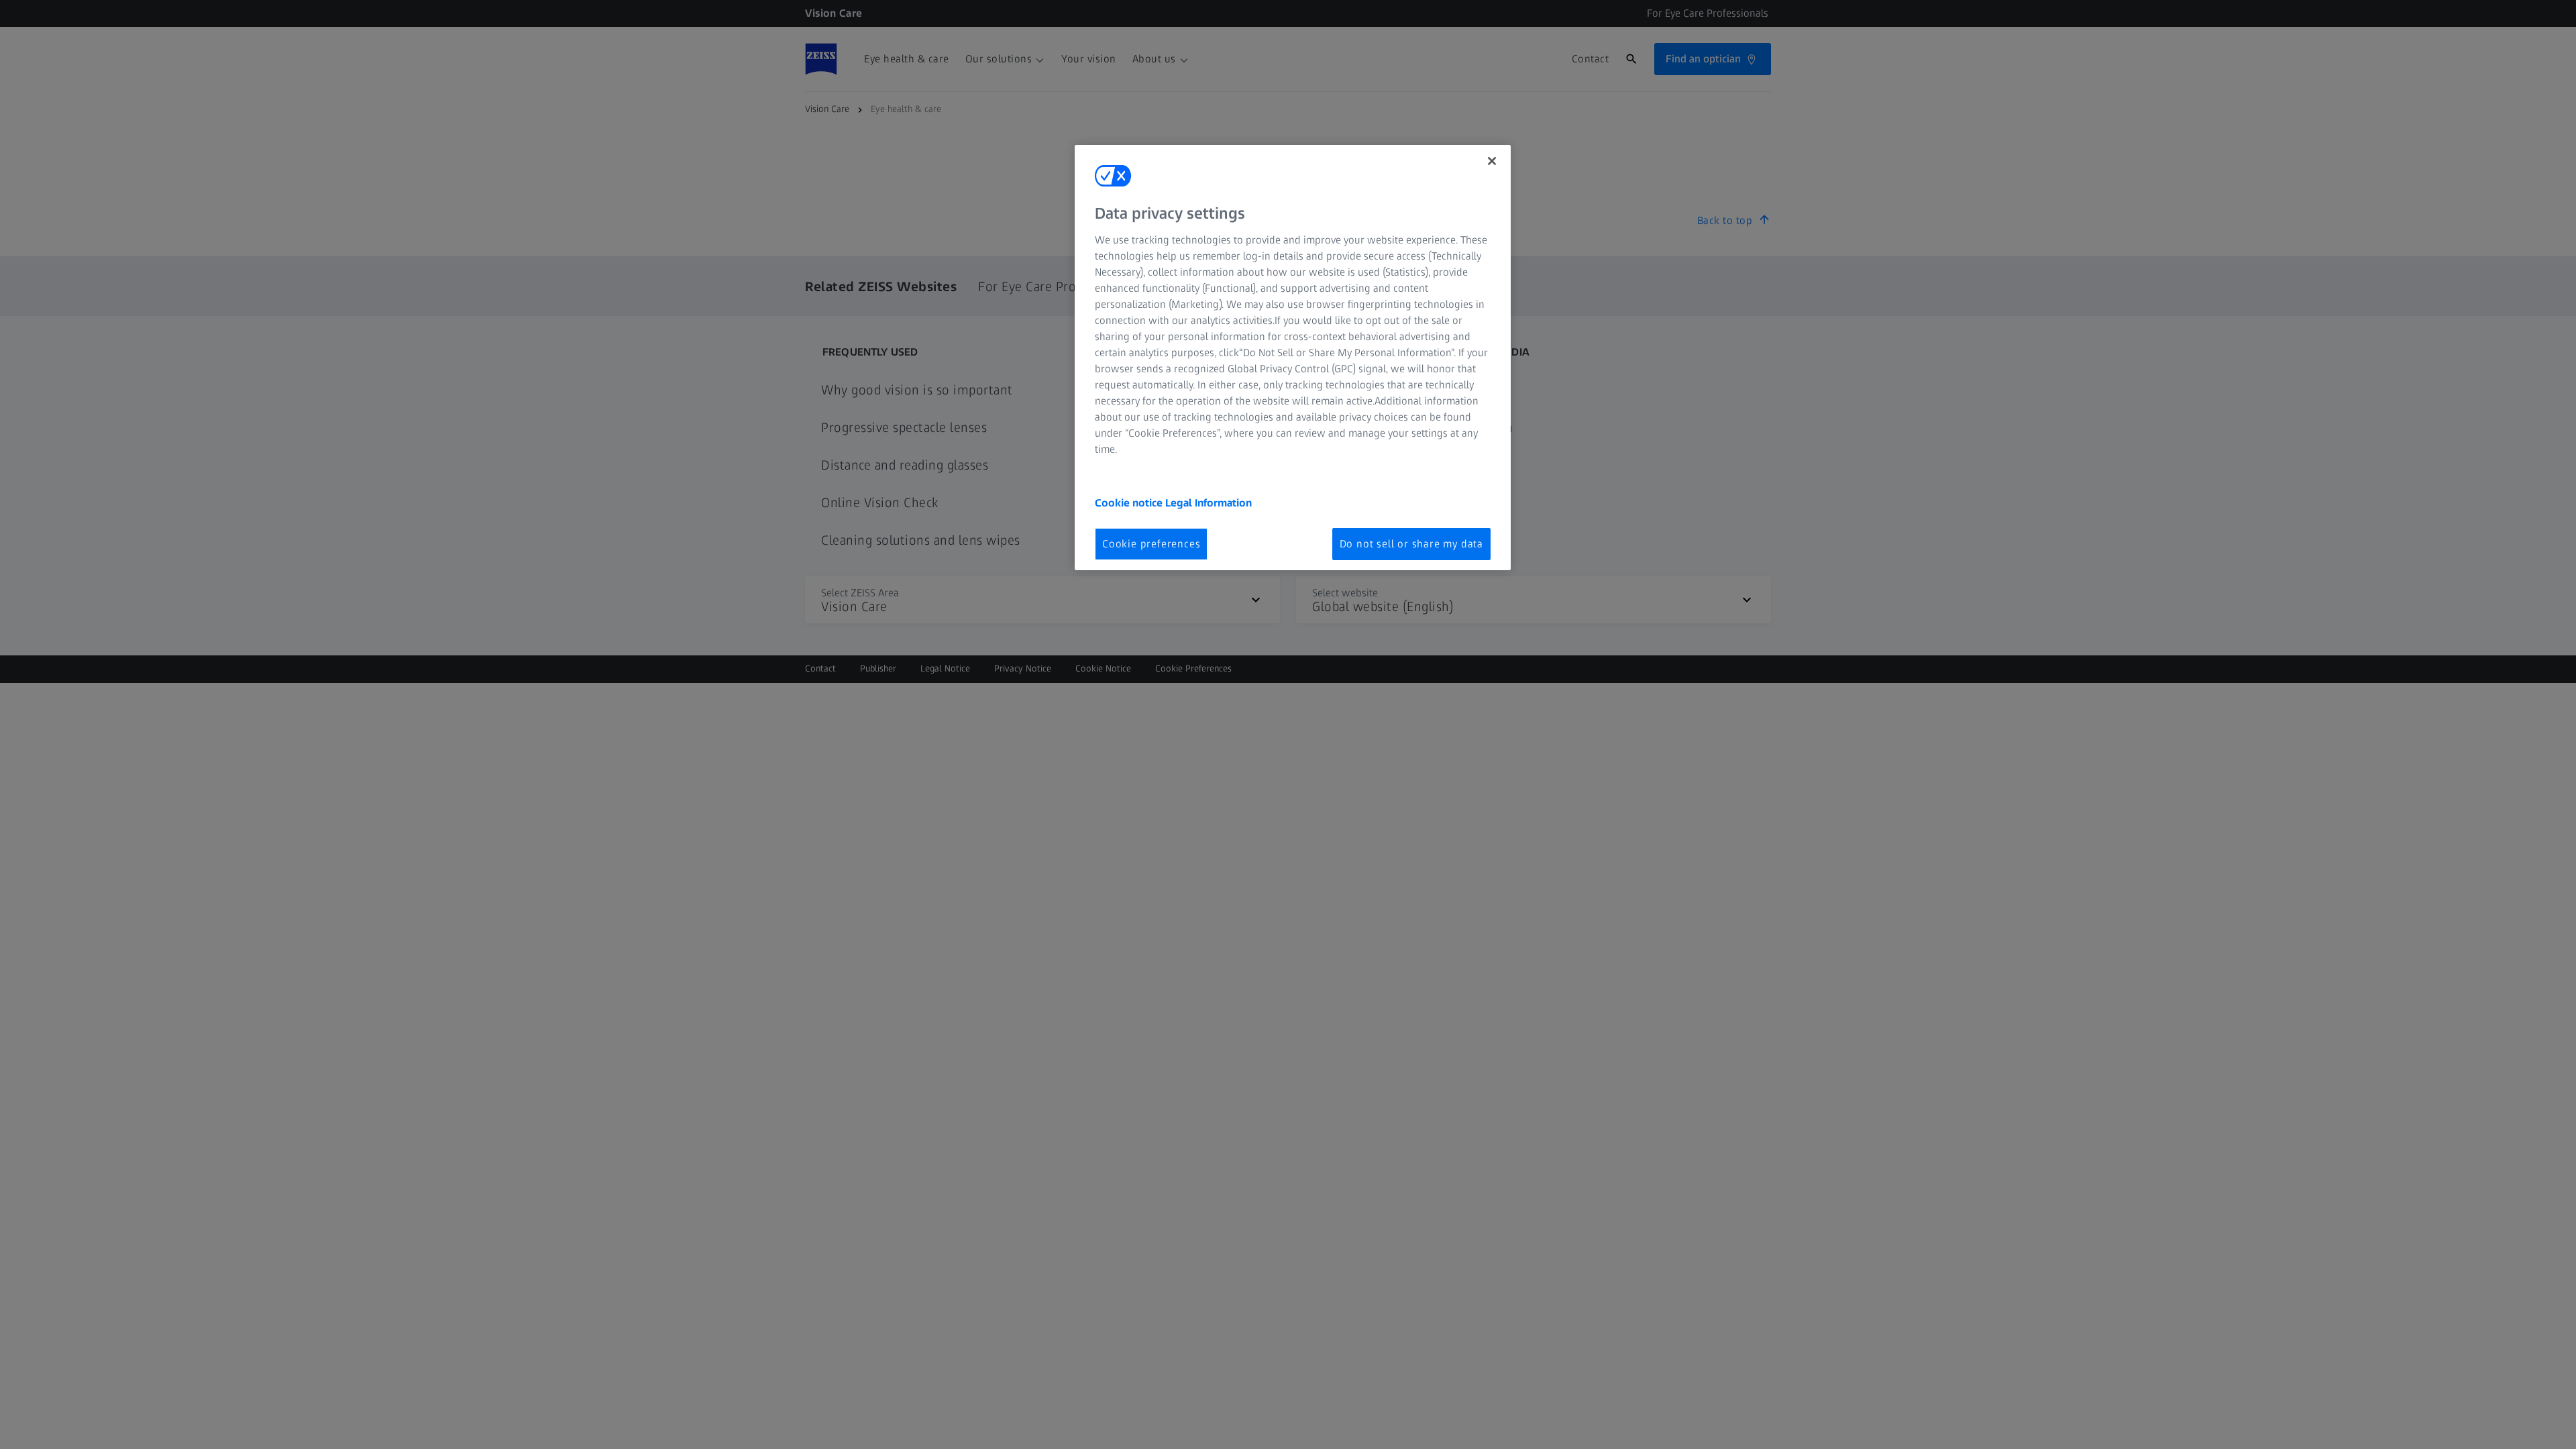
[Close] (1492, 161)
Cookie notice (1130, 503)
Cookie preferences (1151, 544)
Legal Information (1209, 503)
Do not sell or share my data (1411, 544)
